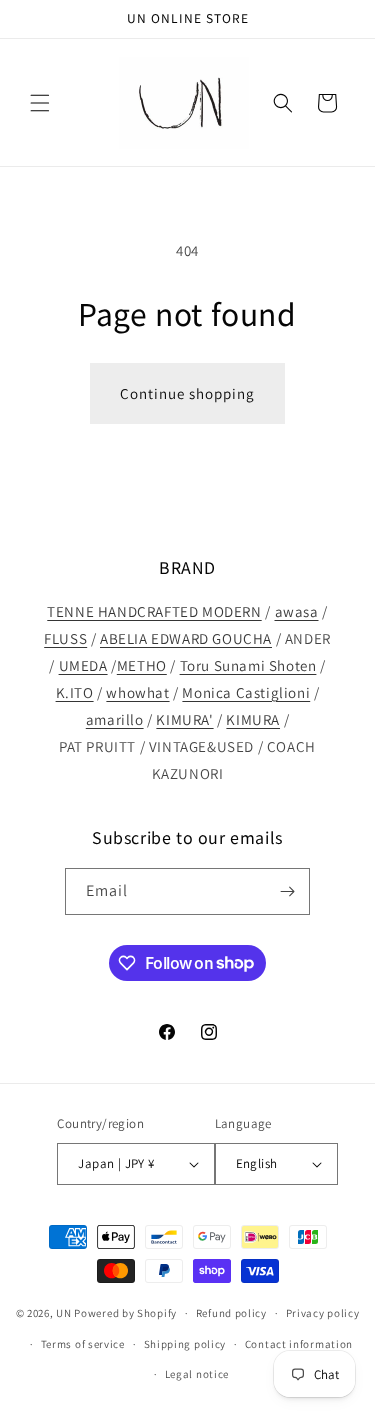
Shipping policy (185, 1344)
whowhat (137, 692)
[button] (40, 103)
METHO (142, 665)
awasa (297, 611)
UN (63, 1313)
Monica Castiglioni (246, 692)
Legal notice (197, 1374)
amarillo (115, 719)
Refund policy (231, 1313)
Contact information (299, 1344)
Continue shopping (187, 393)
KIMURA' (184, 719)
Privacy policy (323, 1313)
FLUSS (65, 638)
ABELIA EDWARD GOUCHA (186, 638)
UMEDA (83, 665)
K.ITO (75, 692)
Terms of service (83, 1344)
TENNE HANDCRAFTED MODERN (154, 611)
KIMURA (253, 719)
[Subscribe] (287, 891)
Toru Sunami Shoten (248, 665)
